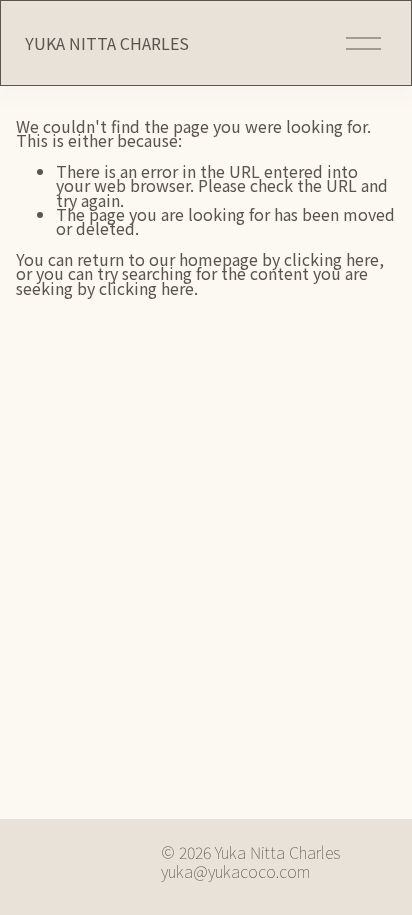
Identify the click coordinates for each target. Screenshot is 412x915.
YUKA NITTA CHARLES (107, 43)
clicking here (331, 259)
